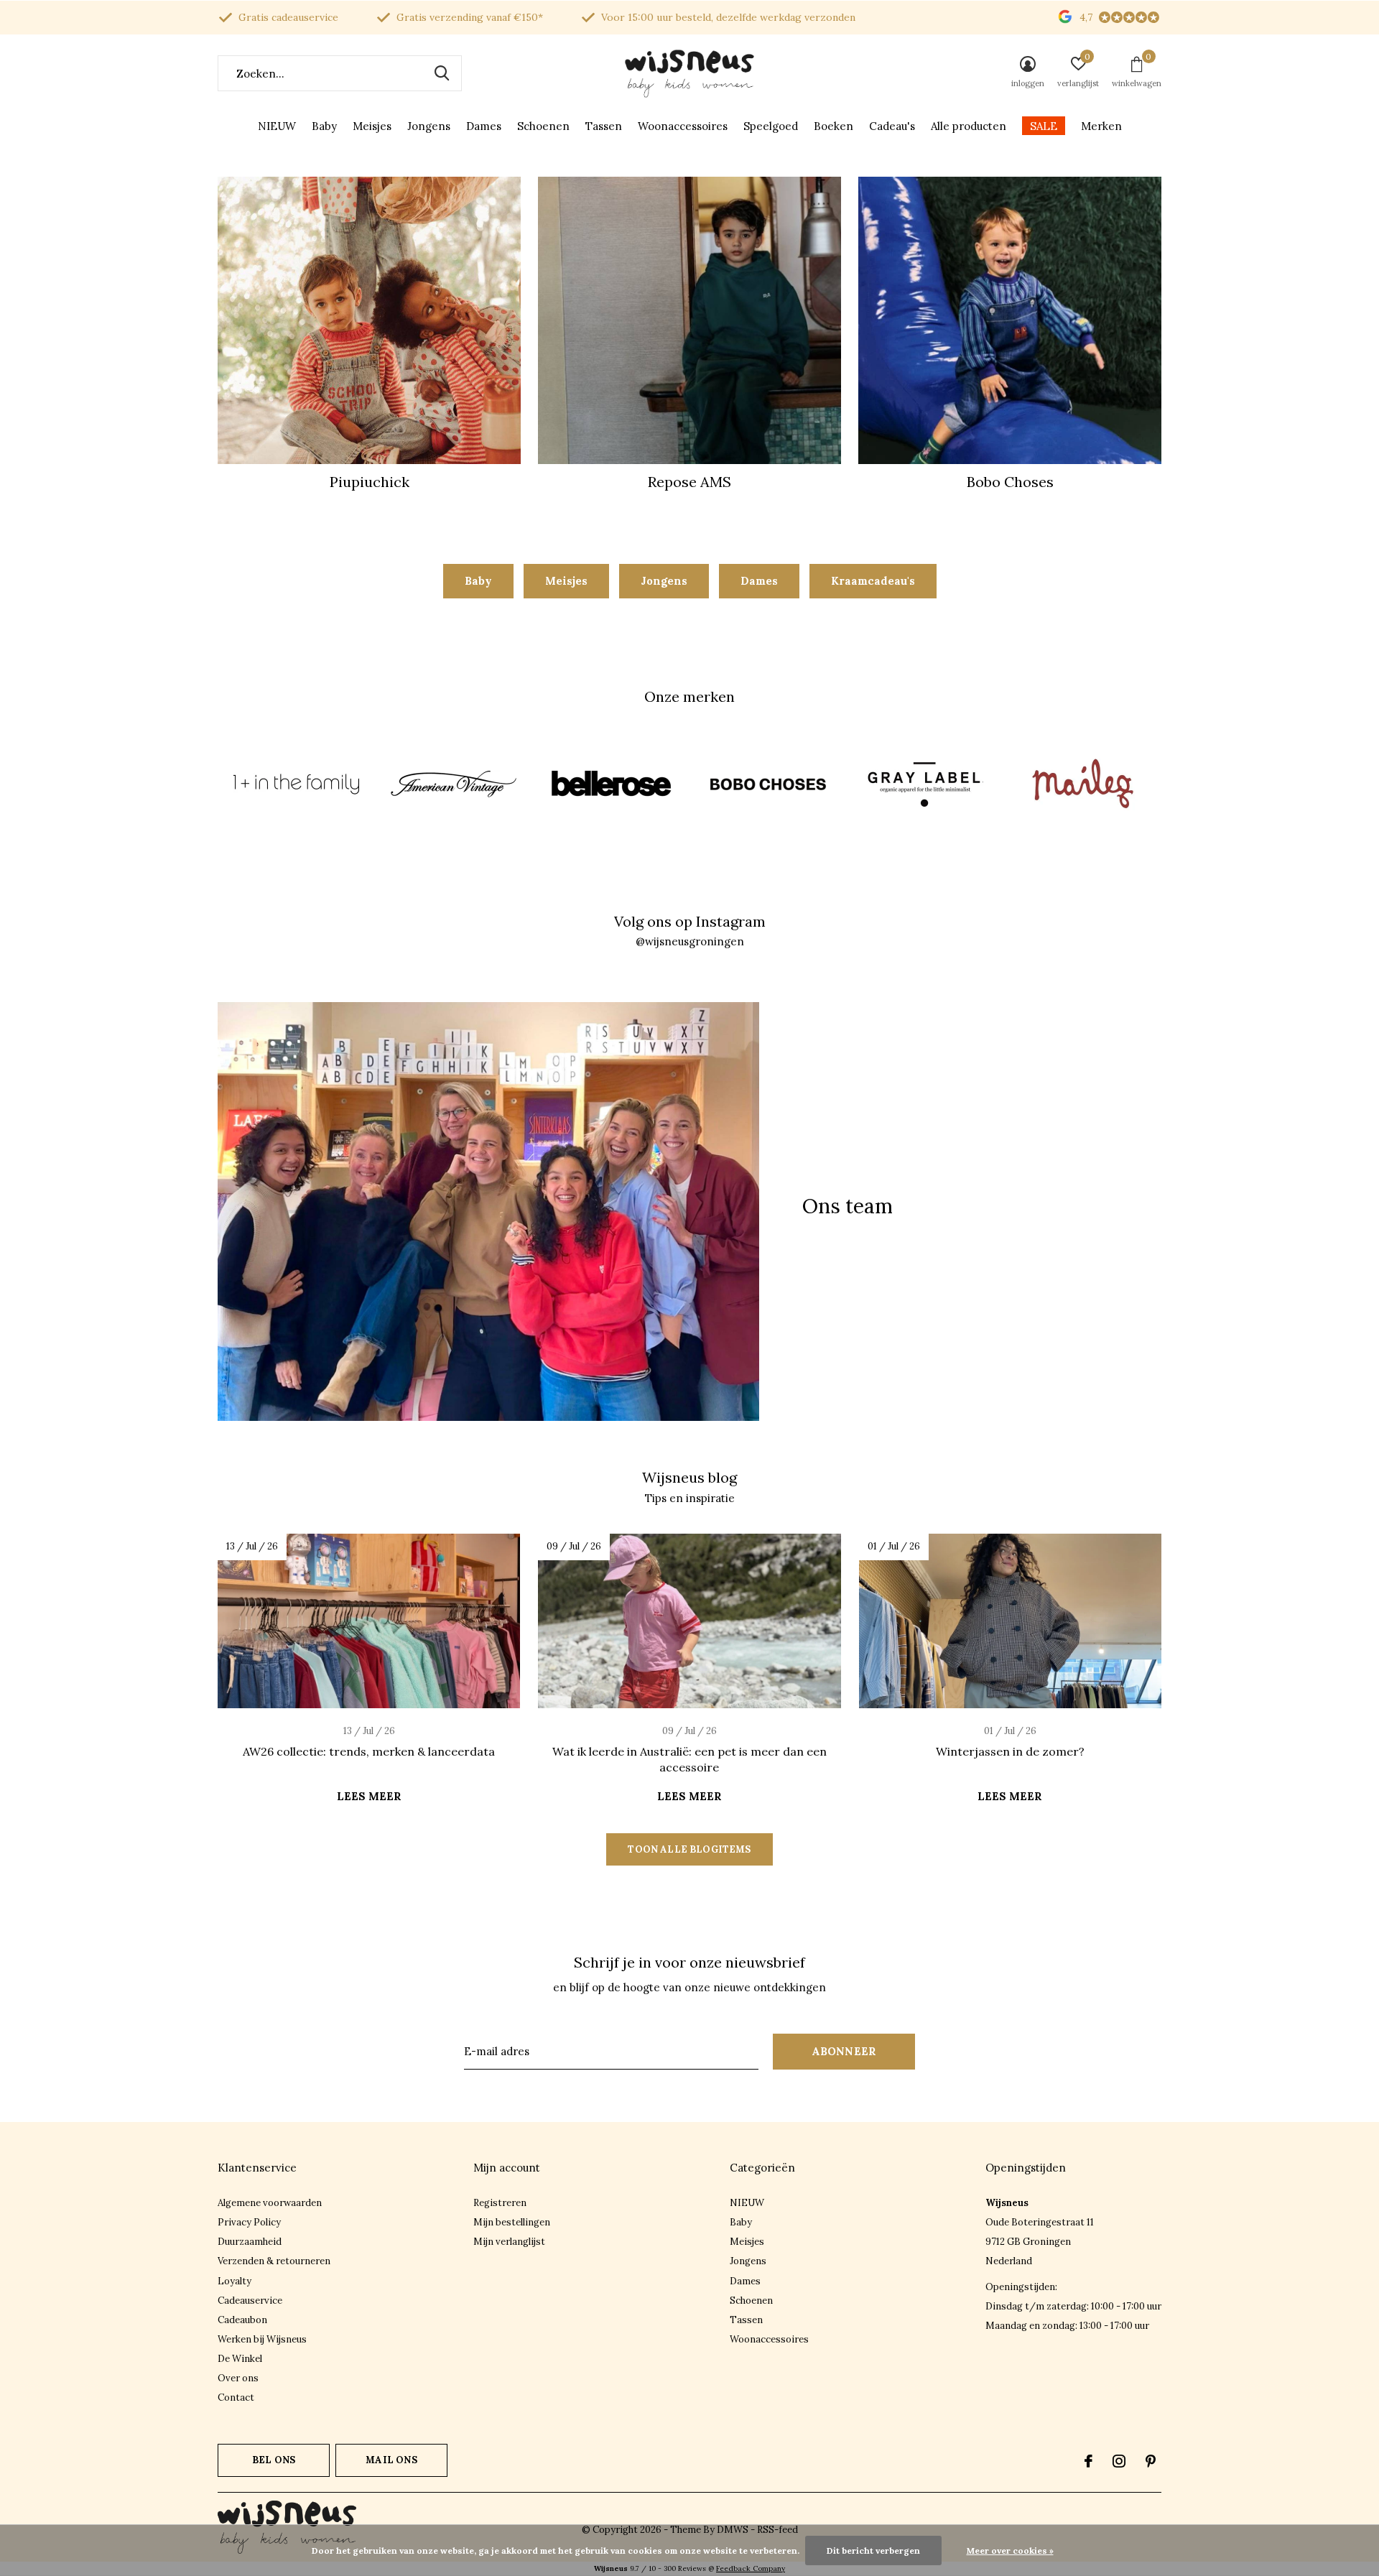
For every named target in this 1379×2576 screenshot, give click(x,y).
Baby (324, 126)
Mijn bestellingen (512, 2222)
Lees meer (369, 1796)
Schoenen (543, 126)
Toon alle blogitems (689, 1849)
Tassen (604, 126)
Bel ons (274, 2460)
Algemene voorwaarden (270, 2203)
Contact (236, 2397)
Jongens (429, 126)
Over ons (238, 2378)
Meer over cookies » (1010, 2550)
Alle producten (969, 126)
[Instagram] (1119, 2461)
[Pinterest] (1151, 2461)
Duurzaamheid (250, 2242)
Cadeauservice (250, 2301)
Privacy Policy (249, 2222)
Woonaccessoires (683, 126)
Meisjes (372, 126)
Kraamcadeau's (873, 581)
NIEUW (277, 126)
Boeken (834, 126)
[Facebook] (1088, 2461)
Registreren (500, 2203)
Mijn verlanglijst (509, 2242)
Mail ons (391, 2460)
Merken (1101, 126)
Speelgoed (771, 126)
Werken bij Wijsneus (262, 2339)
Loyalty (235, 2281)
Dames (484, 126)
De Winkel (240, 2359)
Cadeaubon (242, 2320)
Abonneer (844, 2051)
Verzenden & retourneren (274, 2261)
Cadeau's (892, 126)
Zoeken (442, 73)
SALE (1044, 126)
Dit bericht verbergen (873, 2550)
